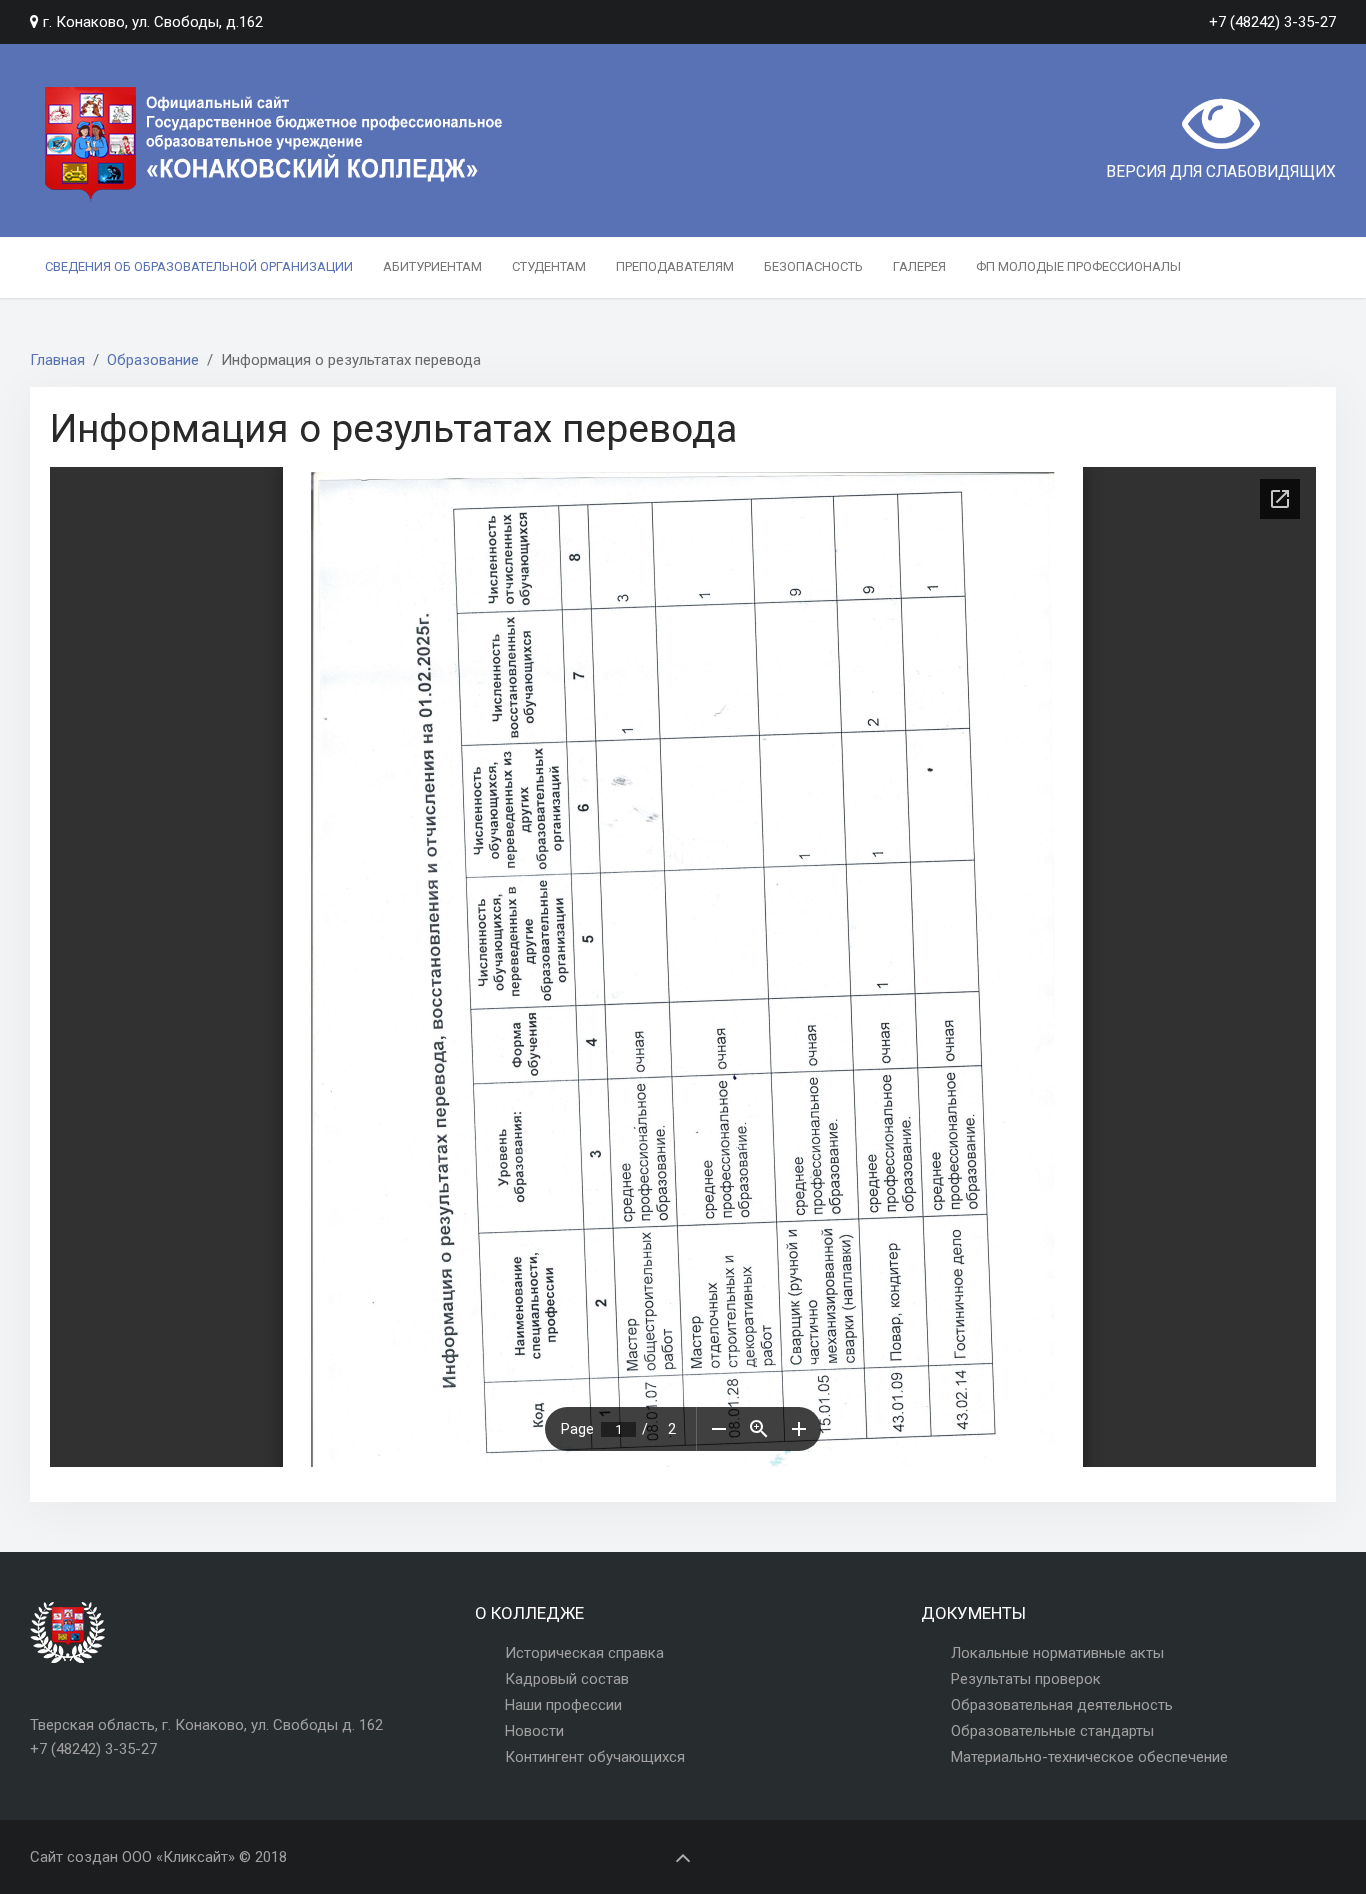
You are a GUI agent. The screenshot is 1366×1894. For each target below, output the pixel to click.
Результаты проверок (1026, 1679)
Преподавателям (675, 266)
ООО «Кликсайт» (178, 1857)
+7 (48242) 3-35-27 (1272, 22)
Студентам (549, 266)
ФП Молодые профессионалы (1078, 266)
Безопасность (813, 266)
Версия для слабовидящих (1221, 172)
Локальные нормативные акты (1057, 1653)
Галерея (919, 266)
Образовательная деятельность (1062, 1705)
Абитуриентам (432, 266)
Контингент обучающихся (595, 1757)
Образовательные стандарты (1052, 1731)
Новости (534, 1731)
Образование (153, 360)
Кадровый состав (567, 1679)
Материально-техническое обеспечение (1089, 1757)
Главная (57, 360)
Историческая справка (584, 1653)
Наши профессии (563, 1705)
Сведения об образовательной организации (199, 266)
